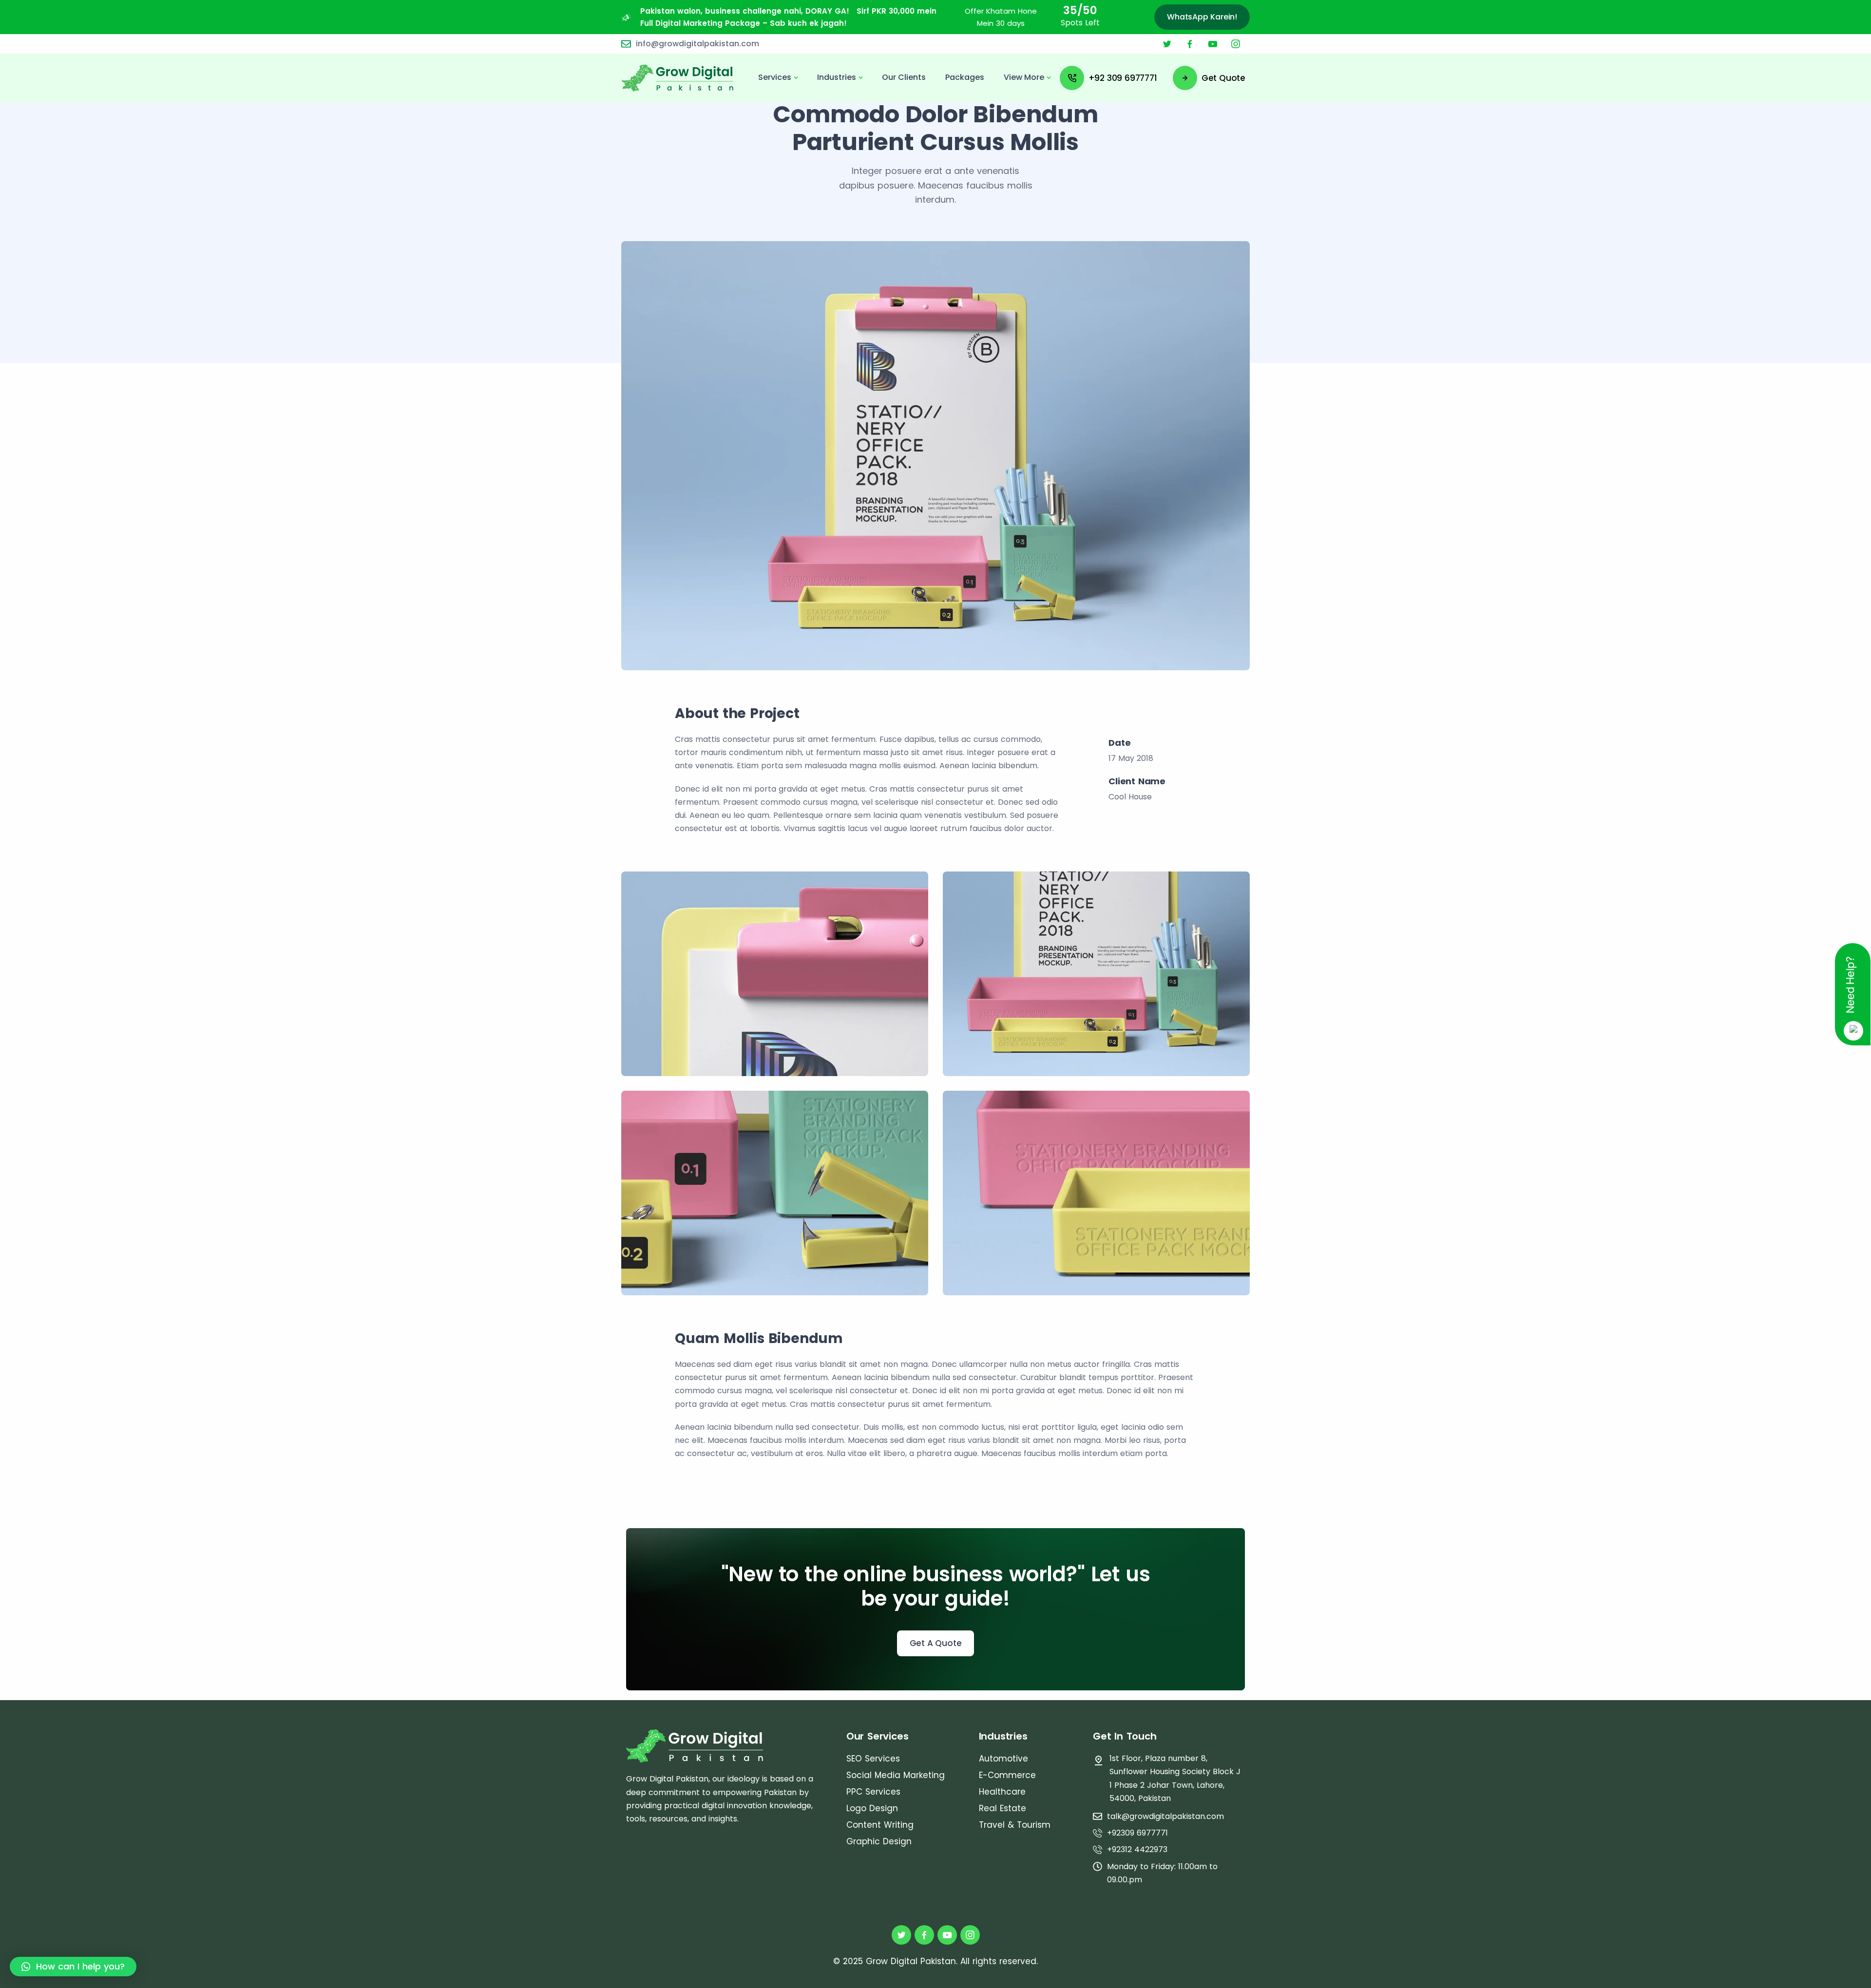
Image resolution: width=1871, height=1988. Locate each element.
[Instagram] (1236, 44)
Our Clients (904, 77)
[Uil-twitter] (1167, 44)
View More (1024, 77)
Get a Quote (936, 1643)
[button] (73, 1967)
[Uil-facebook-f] (1190, 44)
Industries (837, 77)
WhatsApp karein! (1202, 17)
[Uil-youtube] (1213, 44)
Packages (965, 77)
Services (775, 77)
